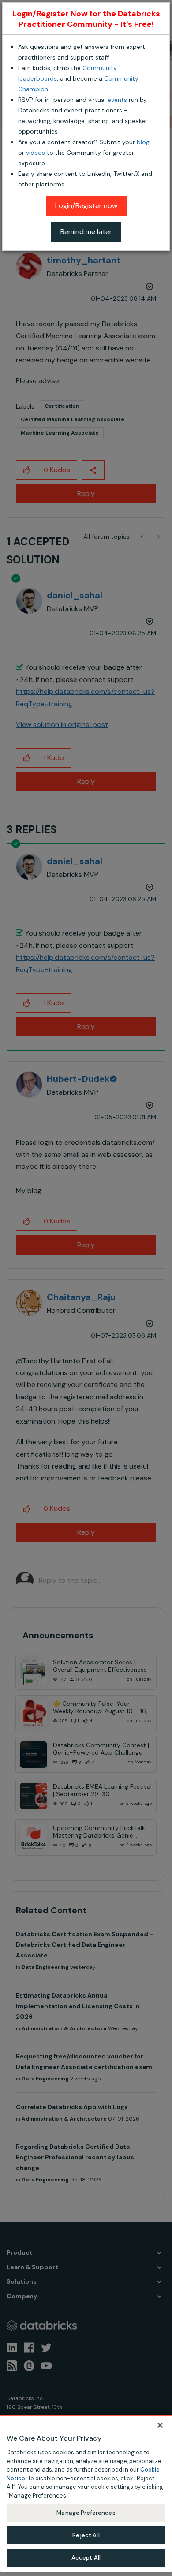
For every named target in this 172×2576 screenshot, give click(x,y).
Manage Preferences (86, 2513)
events (117, 100)
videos (36, 153)
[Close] (160, 2425)
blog (143, 142)
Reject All (86, 2535)
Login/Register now (86, 206)
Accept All (86, 2558)
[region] (86, 2493)
